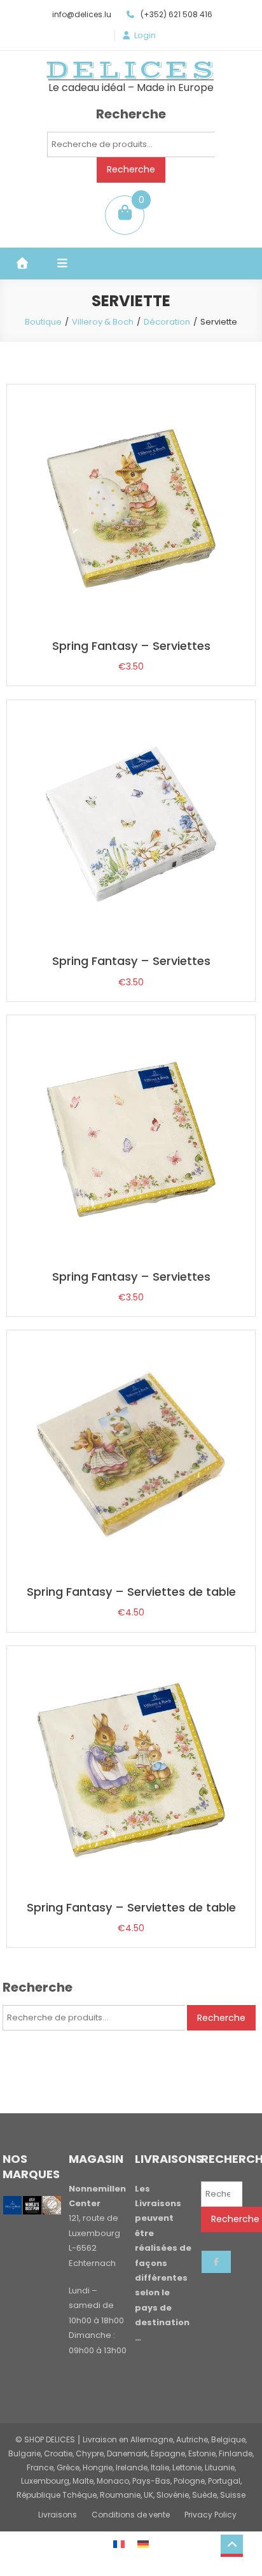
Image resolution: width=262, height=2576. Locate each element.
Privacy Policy (210, 2515)
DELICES (131, 70)
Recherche (131, 169)
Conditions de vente (131, 2515)
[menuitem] (119, 2544)
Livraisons (58, 2515)
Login (145, 36)
